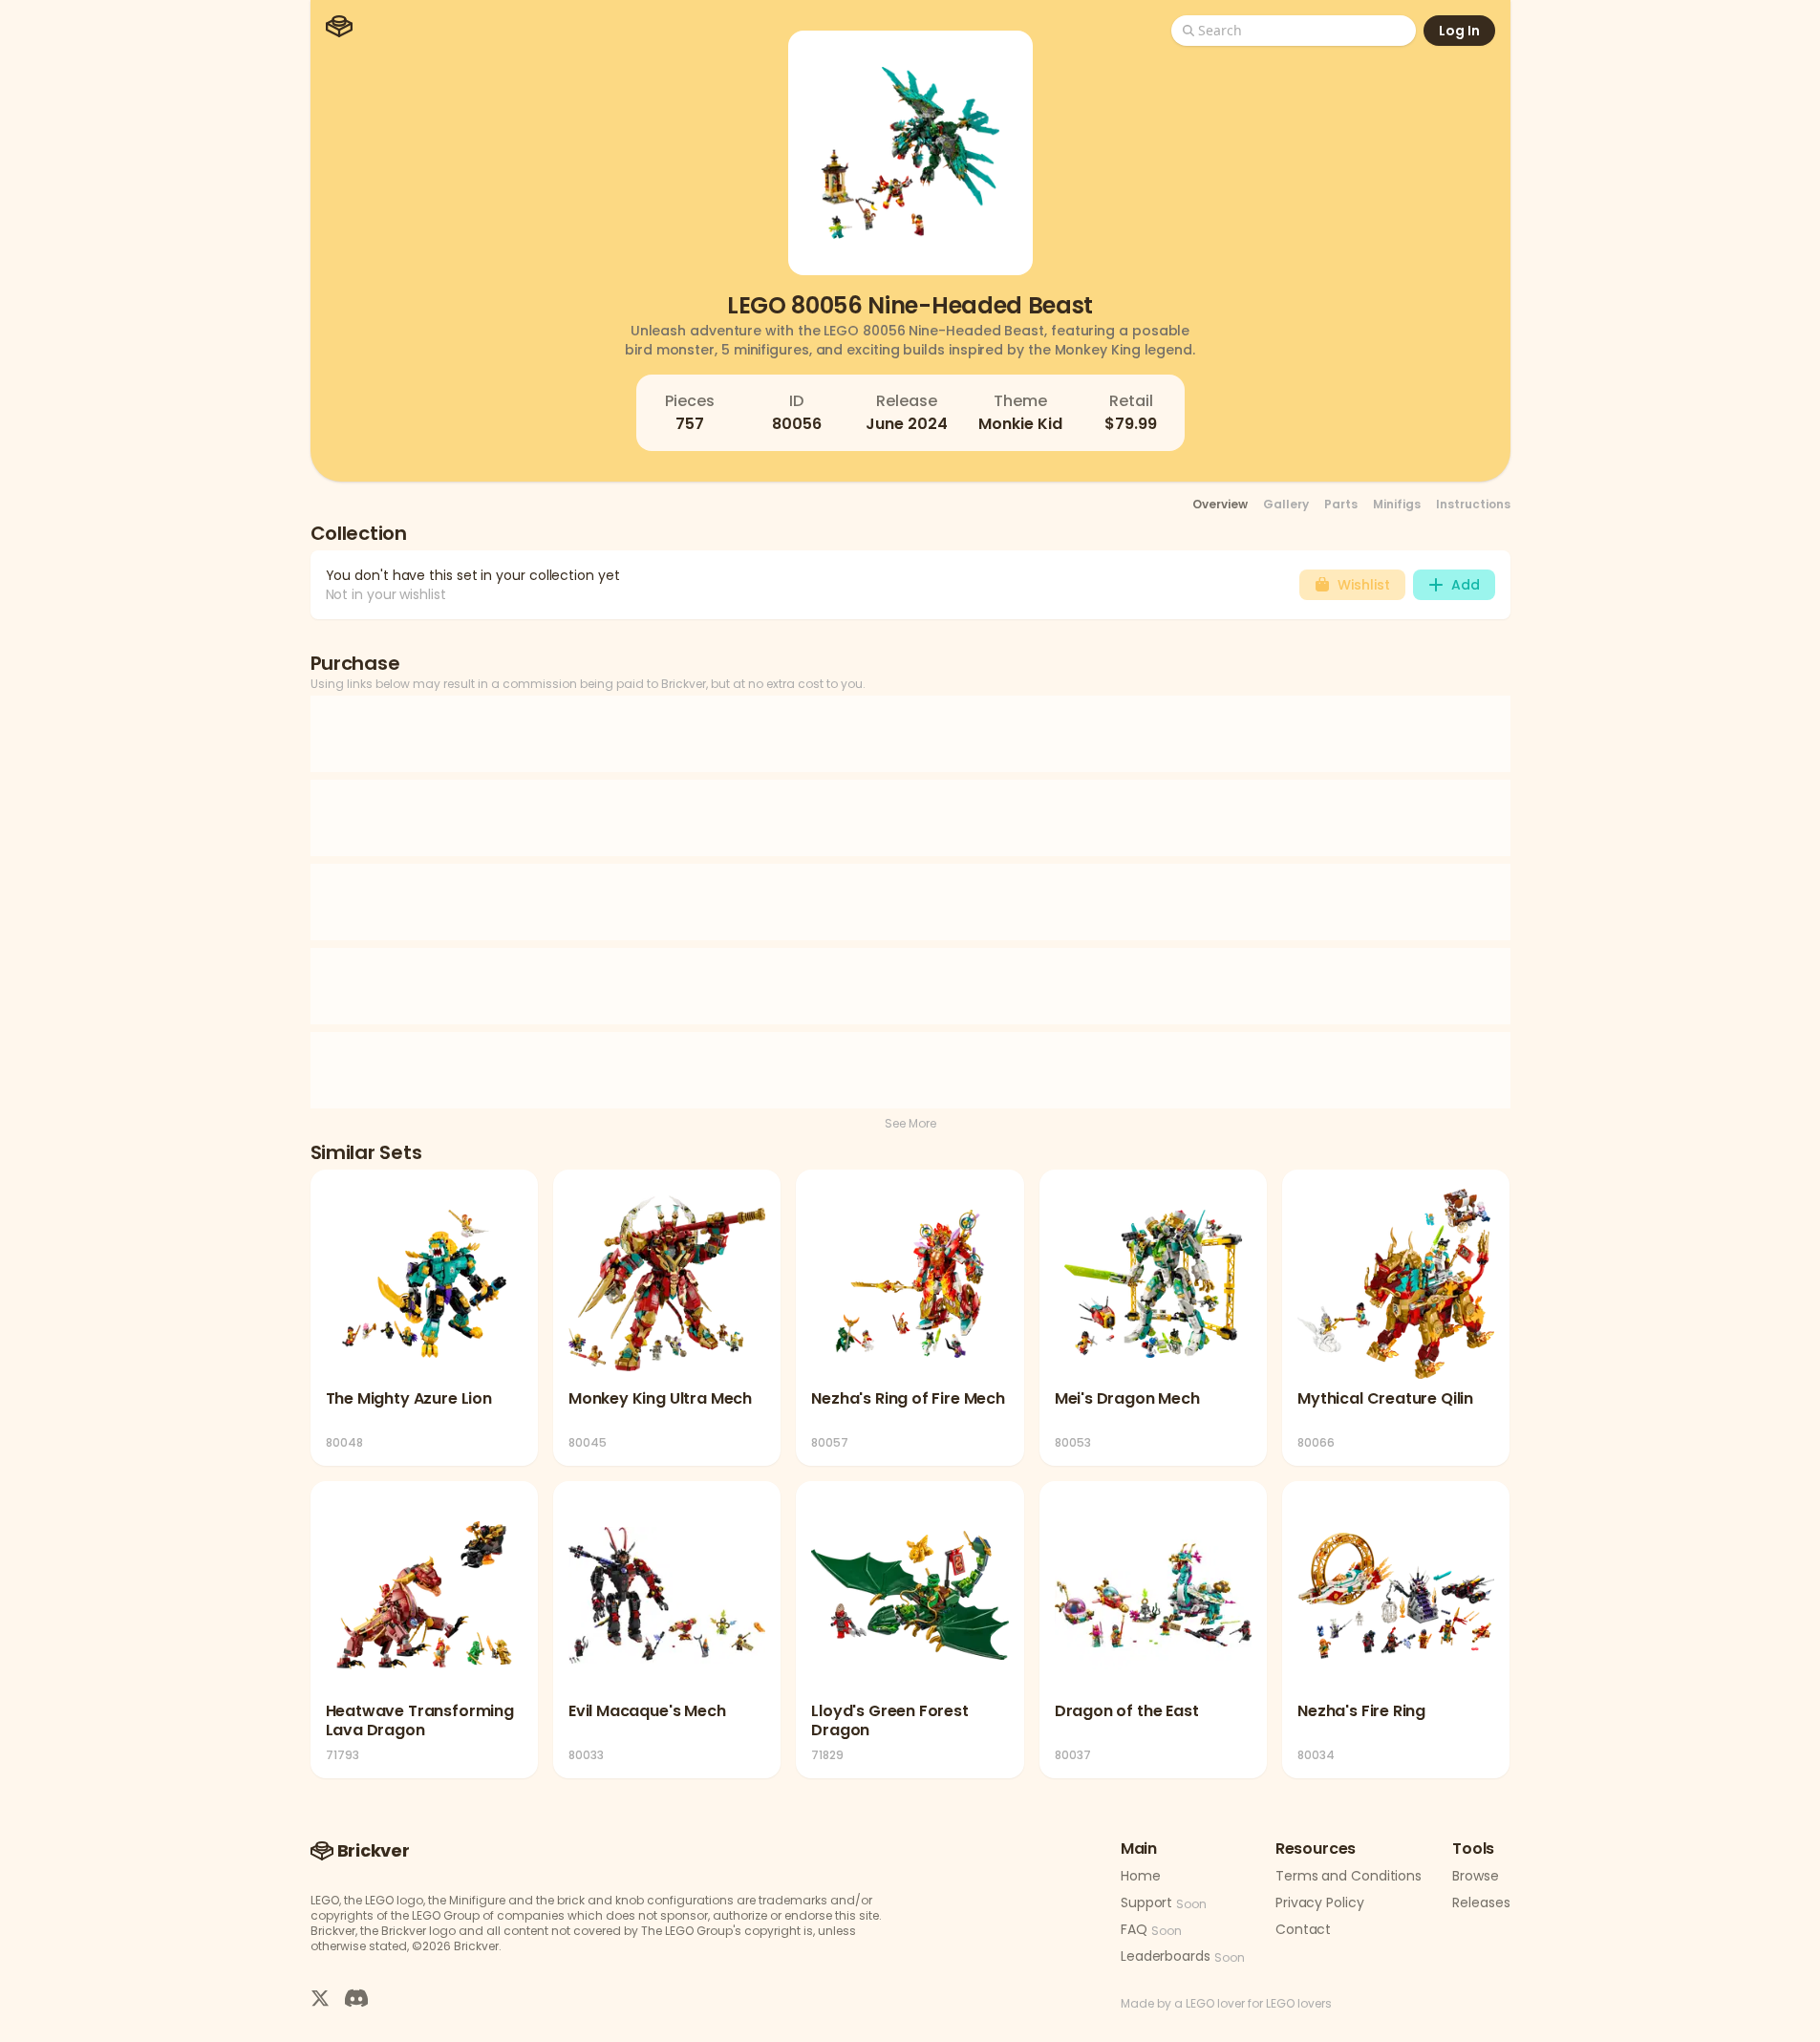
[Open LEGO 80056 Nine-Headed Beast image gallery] (910, 153)
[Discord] (356, 1997)
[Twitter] (320, 1997)
